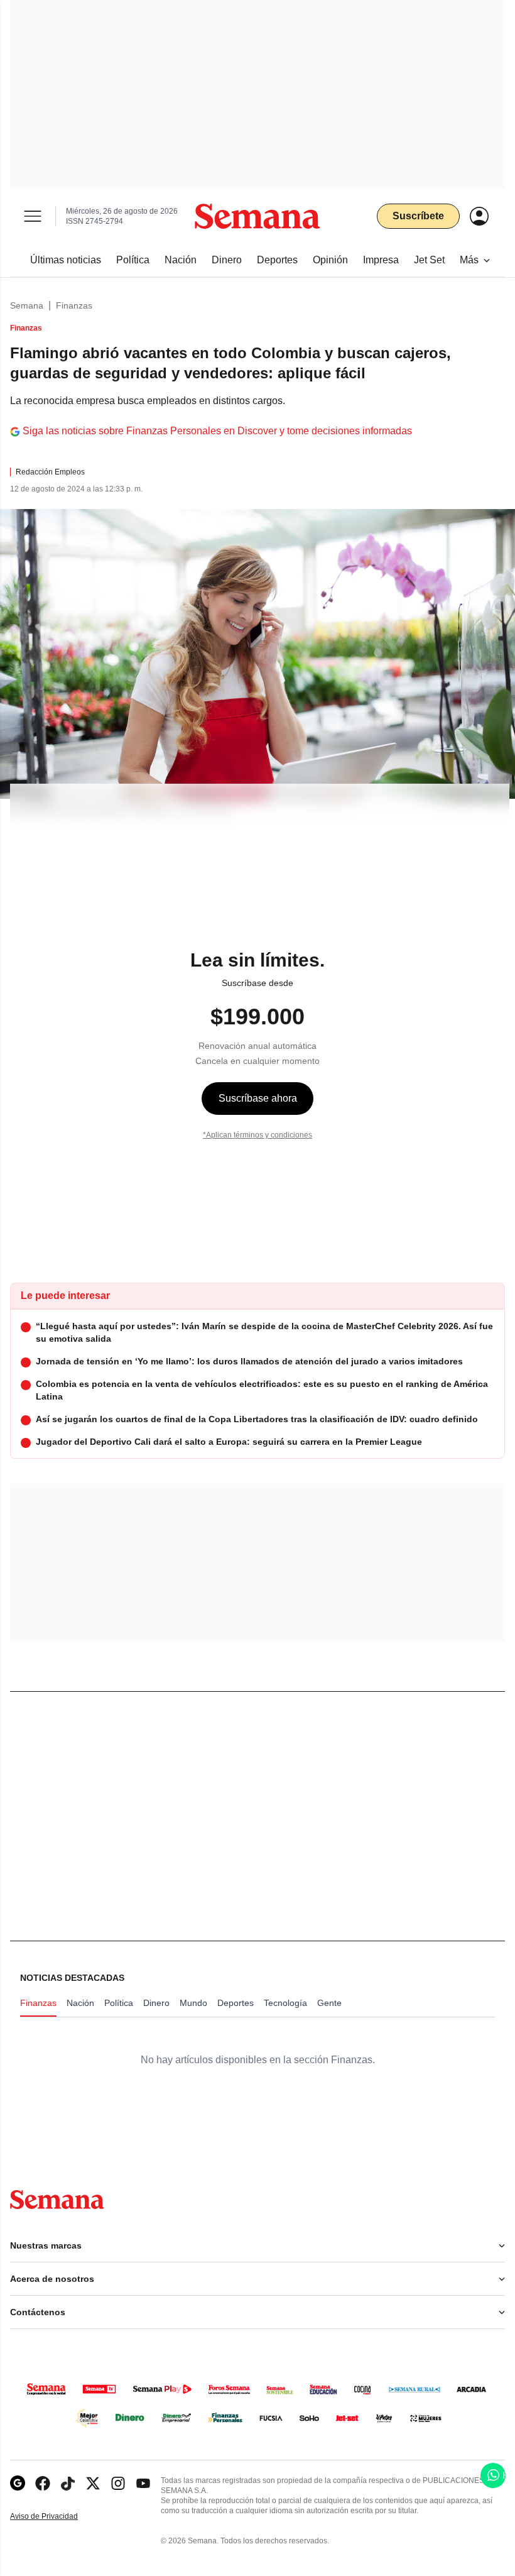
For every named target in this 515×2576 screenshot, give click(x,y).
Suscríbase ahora (258, 1098)
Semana (27, 305)
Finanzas (74, 305)
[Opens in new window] (43, 2483)
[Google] (18, 2483)
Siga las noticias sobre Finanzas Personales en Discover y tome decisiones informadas (217, 431)
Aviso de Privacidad (57, 2517)
